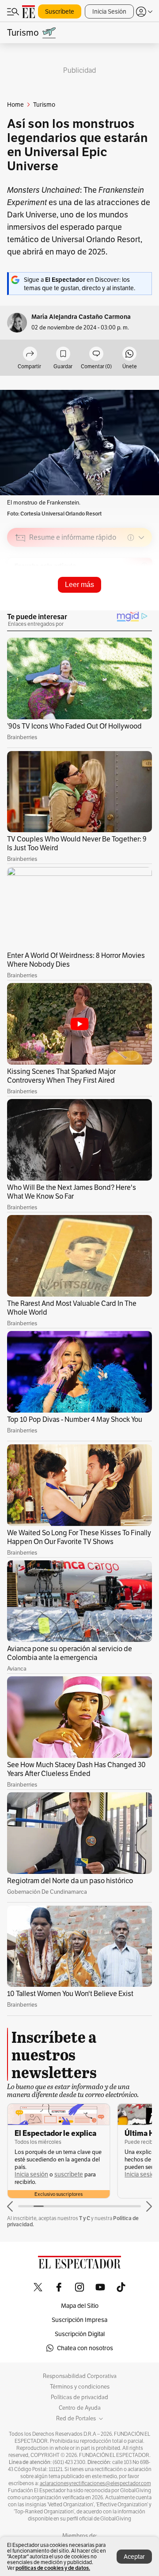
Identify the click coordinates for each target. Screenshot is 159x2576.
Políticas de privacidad (79, 2397)
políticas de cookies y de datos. (53, 2568)
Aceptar (134, 2557)
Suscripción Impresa (79, 2320)
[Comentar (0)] (96, 354)
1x (142, 600)
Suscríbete (60, 11)
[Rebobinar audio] (115, 600)
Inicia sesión (31, 2174)
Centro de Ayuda (80, 2408)
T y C (85, 2218)
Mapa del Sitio (80, 2306)
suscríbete (69, 2174)
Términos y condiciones (80, 2387)
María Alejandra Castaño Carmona (81, 317)
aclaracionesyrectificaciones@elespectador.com (95, 2483)
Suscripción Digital (80, 2334)
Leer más (79, 585)
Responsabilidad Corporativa (80, 2376)
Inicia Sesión (109, 11)
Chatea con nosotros (85, 2348)
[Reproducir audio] (21, 588)
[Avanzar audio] (129, 600)
